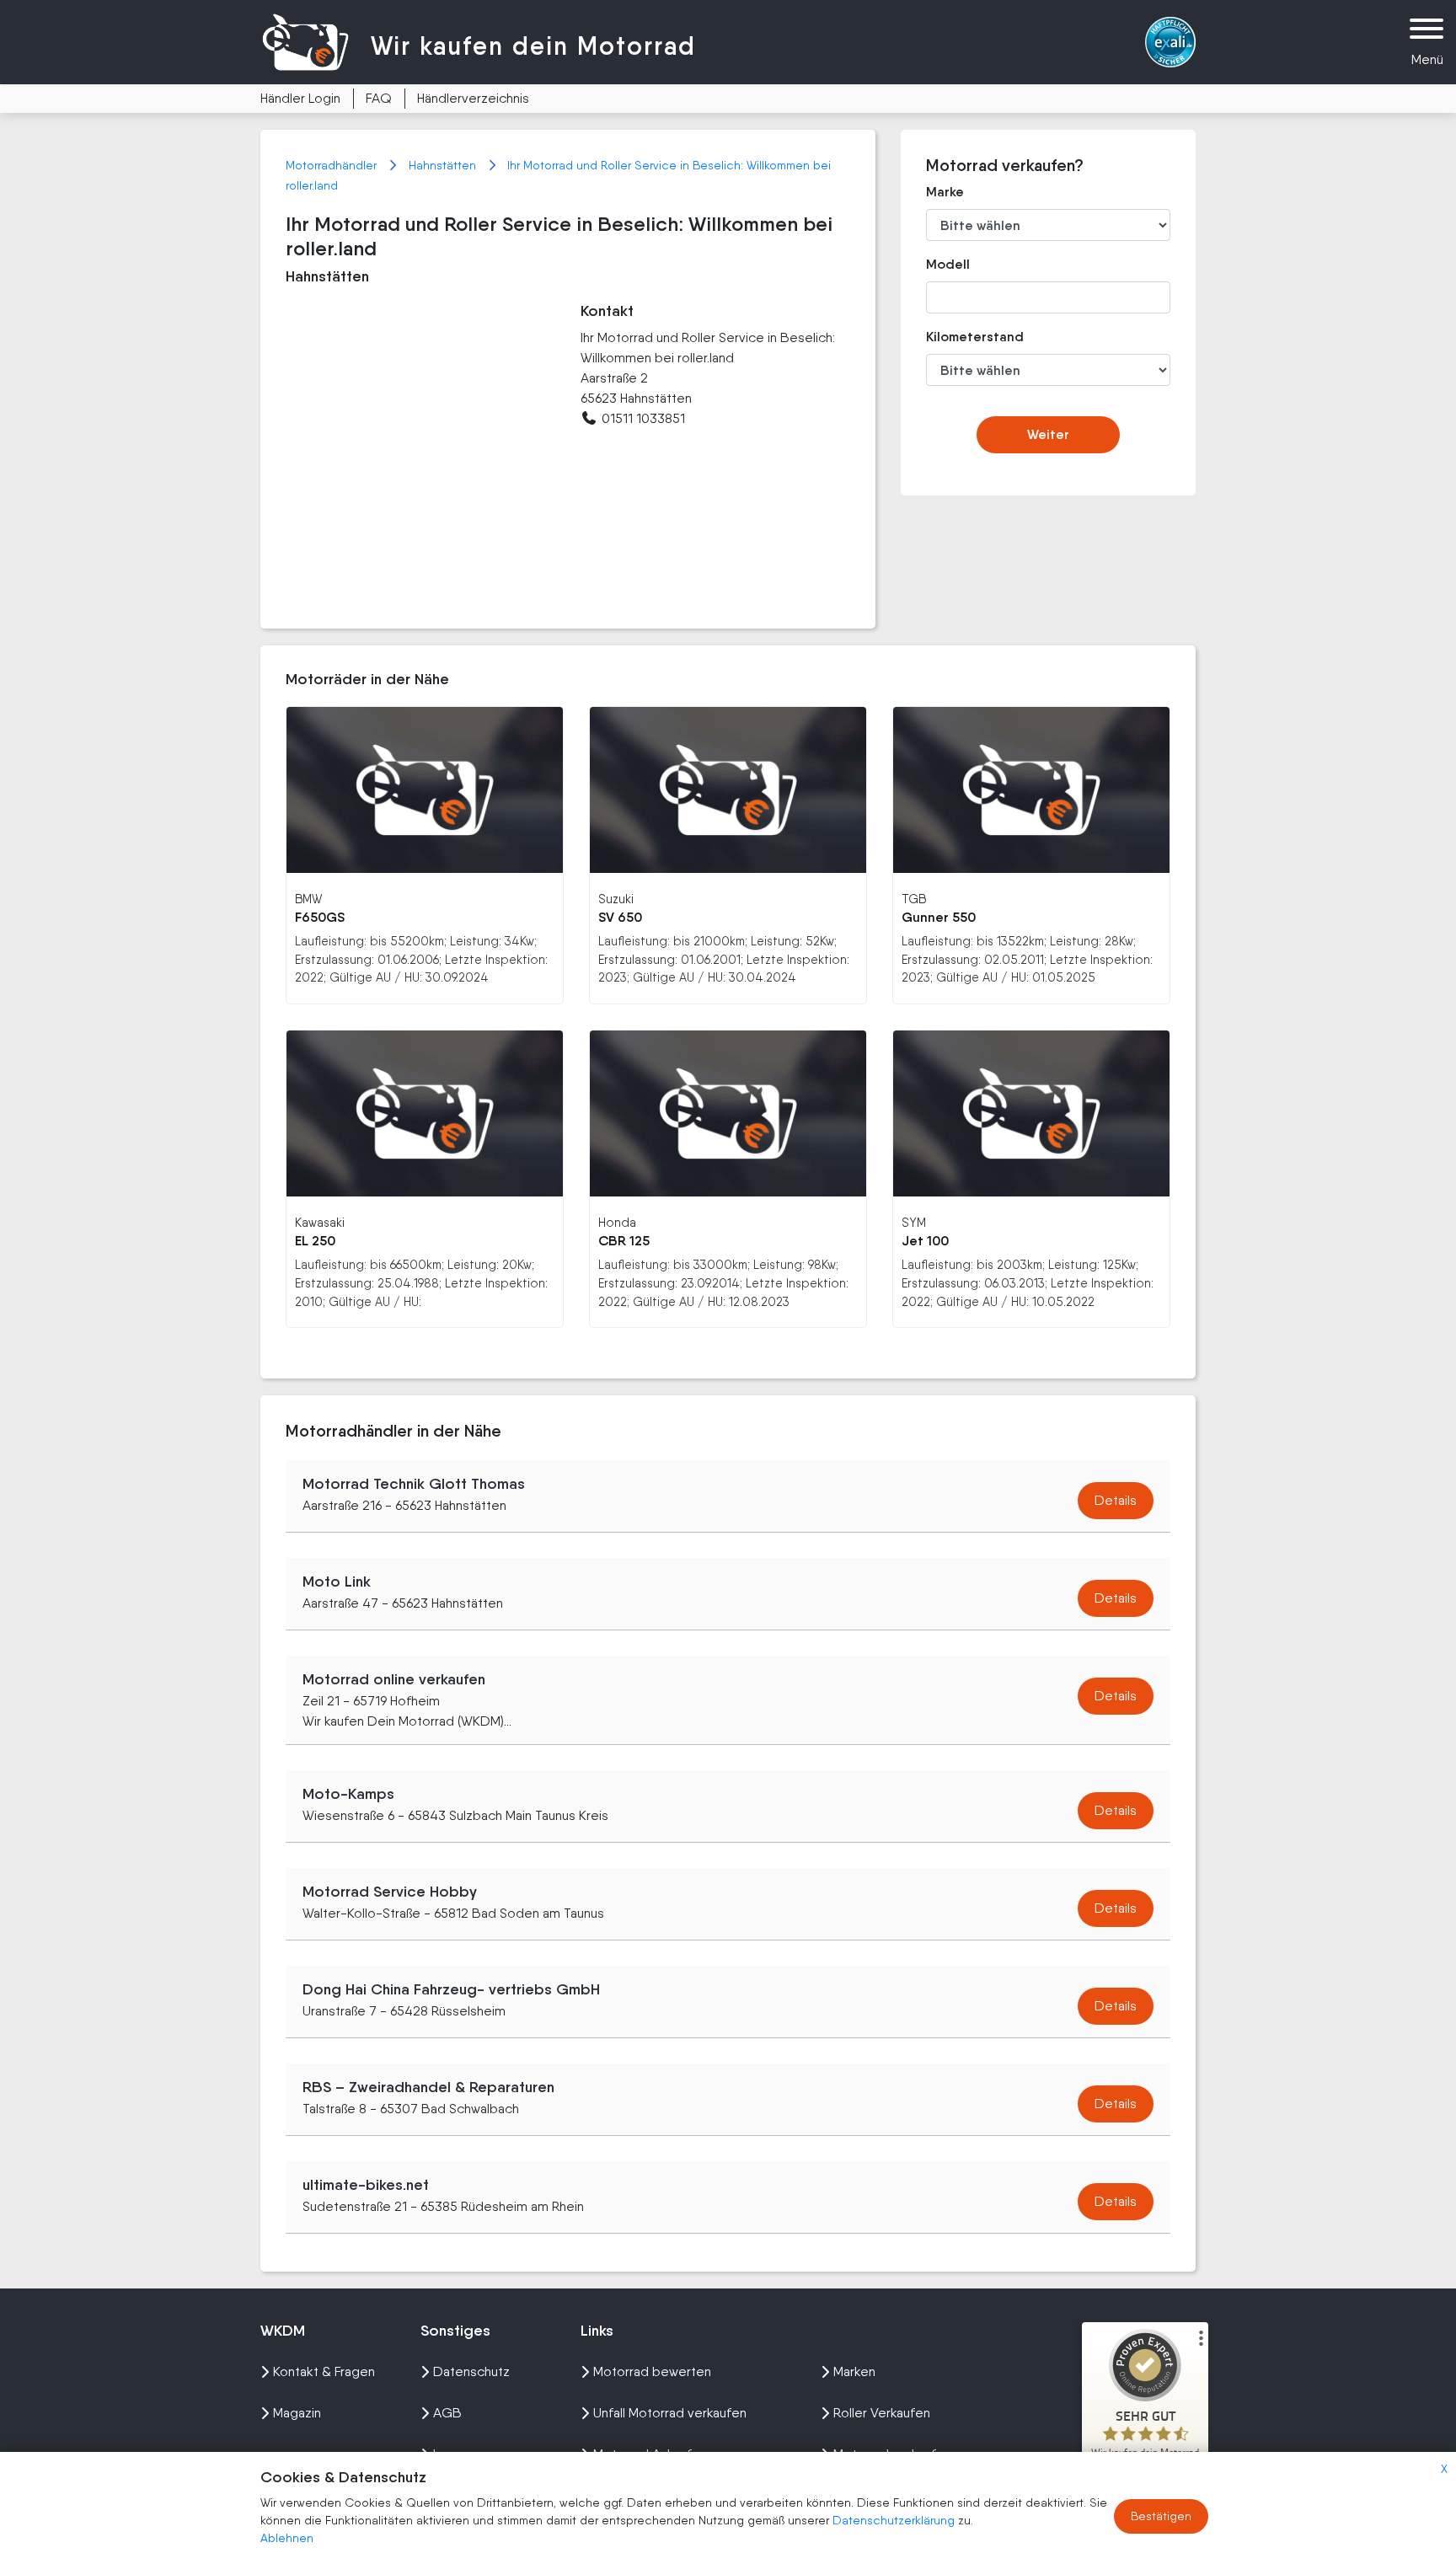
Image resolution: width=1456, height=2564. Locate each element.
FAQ (379, 98)
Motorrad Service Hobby (390, 1892)
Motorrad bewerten (652, 2371)
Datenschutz (471, 2371)
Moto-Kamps (348, 1794)
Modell (948, 264)
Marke (945, 192)
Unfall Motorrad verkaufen (670, 2413)
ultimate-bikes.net (366, 2185)
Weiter (1048, 434)
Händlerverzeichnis (473, 98)
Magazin (297, 2413)
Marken (854, 2371)
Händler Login (300, 98)
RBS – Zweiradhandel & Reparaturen (428, 2087)
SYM (914, 1222)
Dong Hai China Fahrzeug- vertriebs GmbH (451, 1989)
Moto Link (337, 1582)
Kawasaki (320, 1222)
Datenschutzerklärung (895, 2520)
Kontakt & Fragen (324, 2371)
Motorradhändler (333, 165)
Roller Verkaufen (882, 2413)
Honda (617, 1222)
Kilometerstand (963, 337)
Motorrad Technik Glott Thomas (414, 1484)
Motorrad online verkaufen (394, 1679)
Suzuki (616, 899)
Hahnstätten (444, 165)
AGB (447, 2413)
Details (1116, 1500)
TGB (914, 899)
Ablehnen (287, 2538)
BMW (308, 899)
